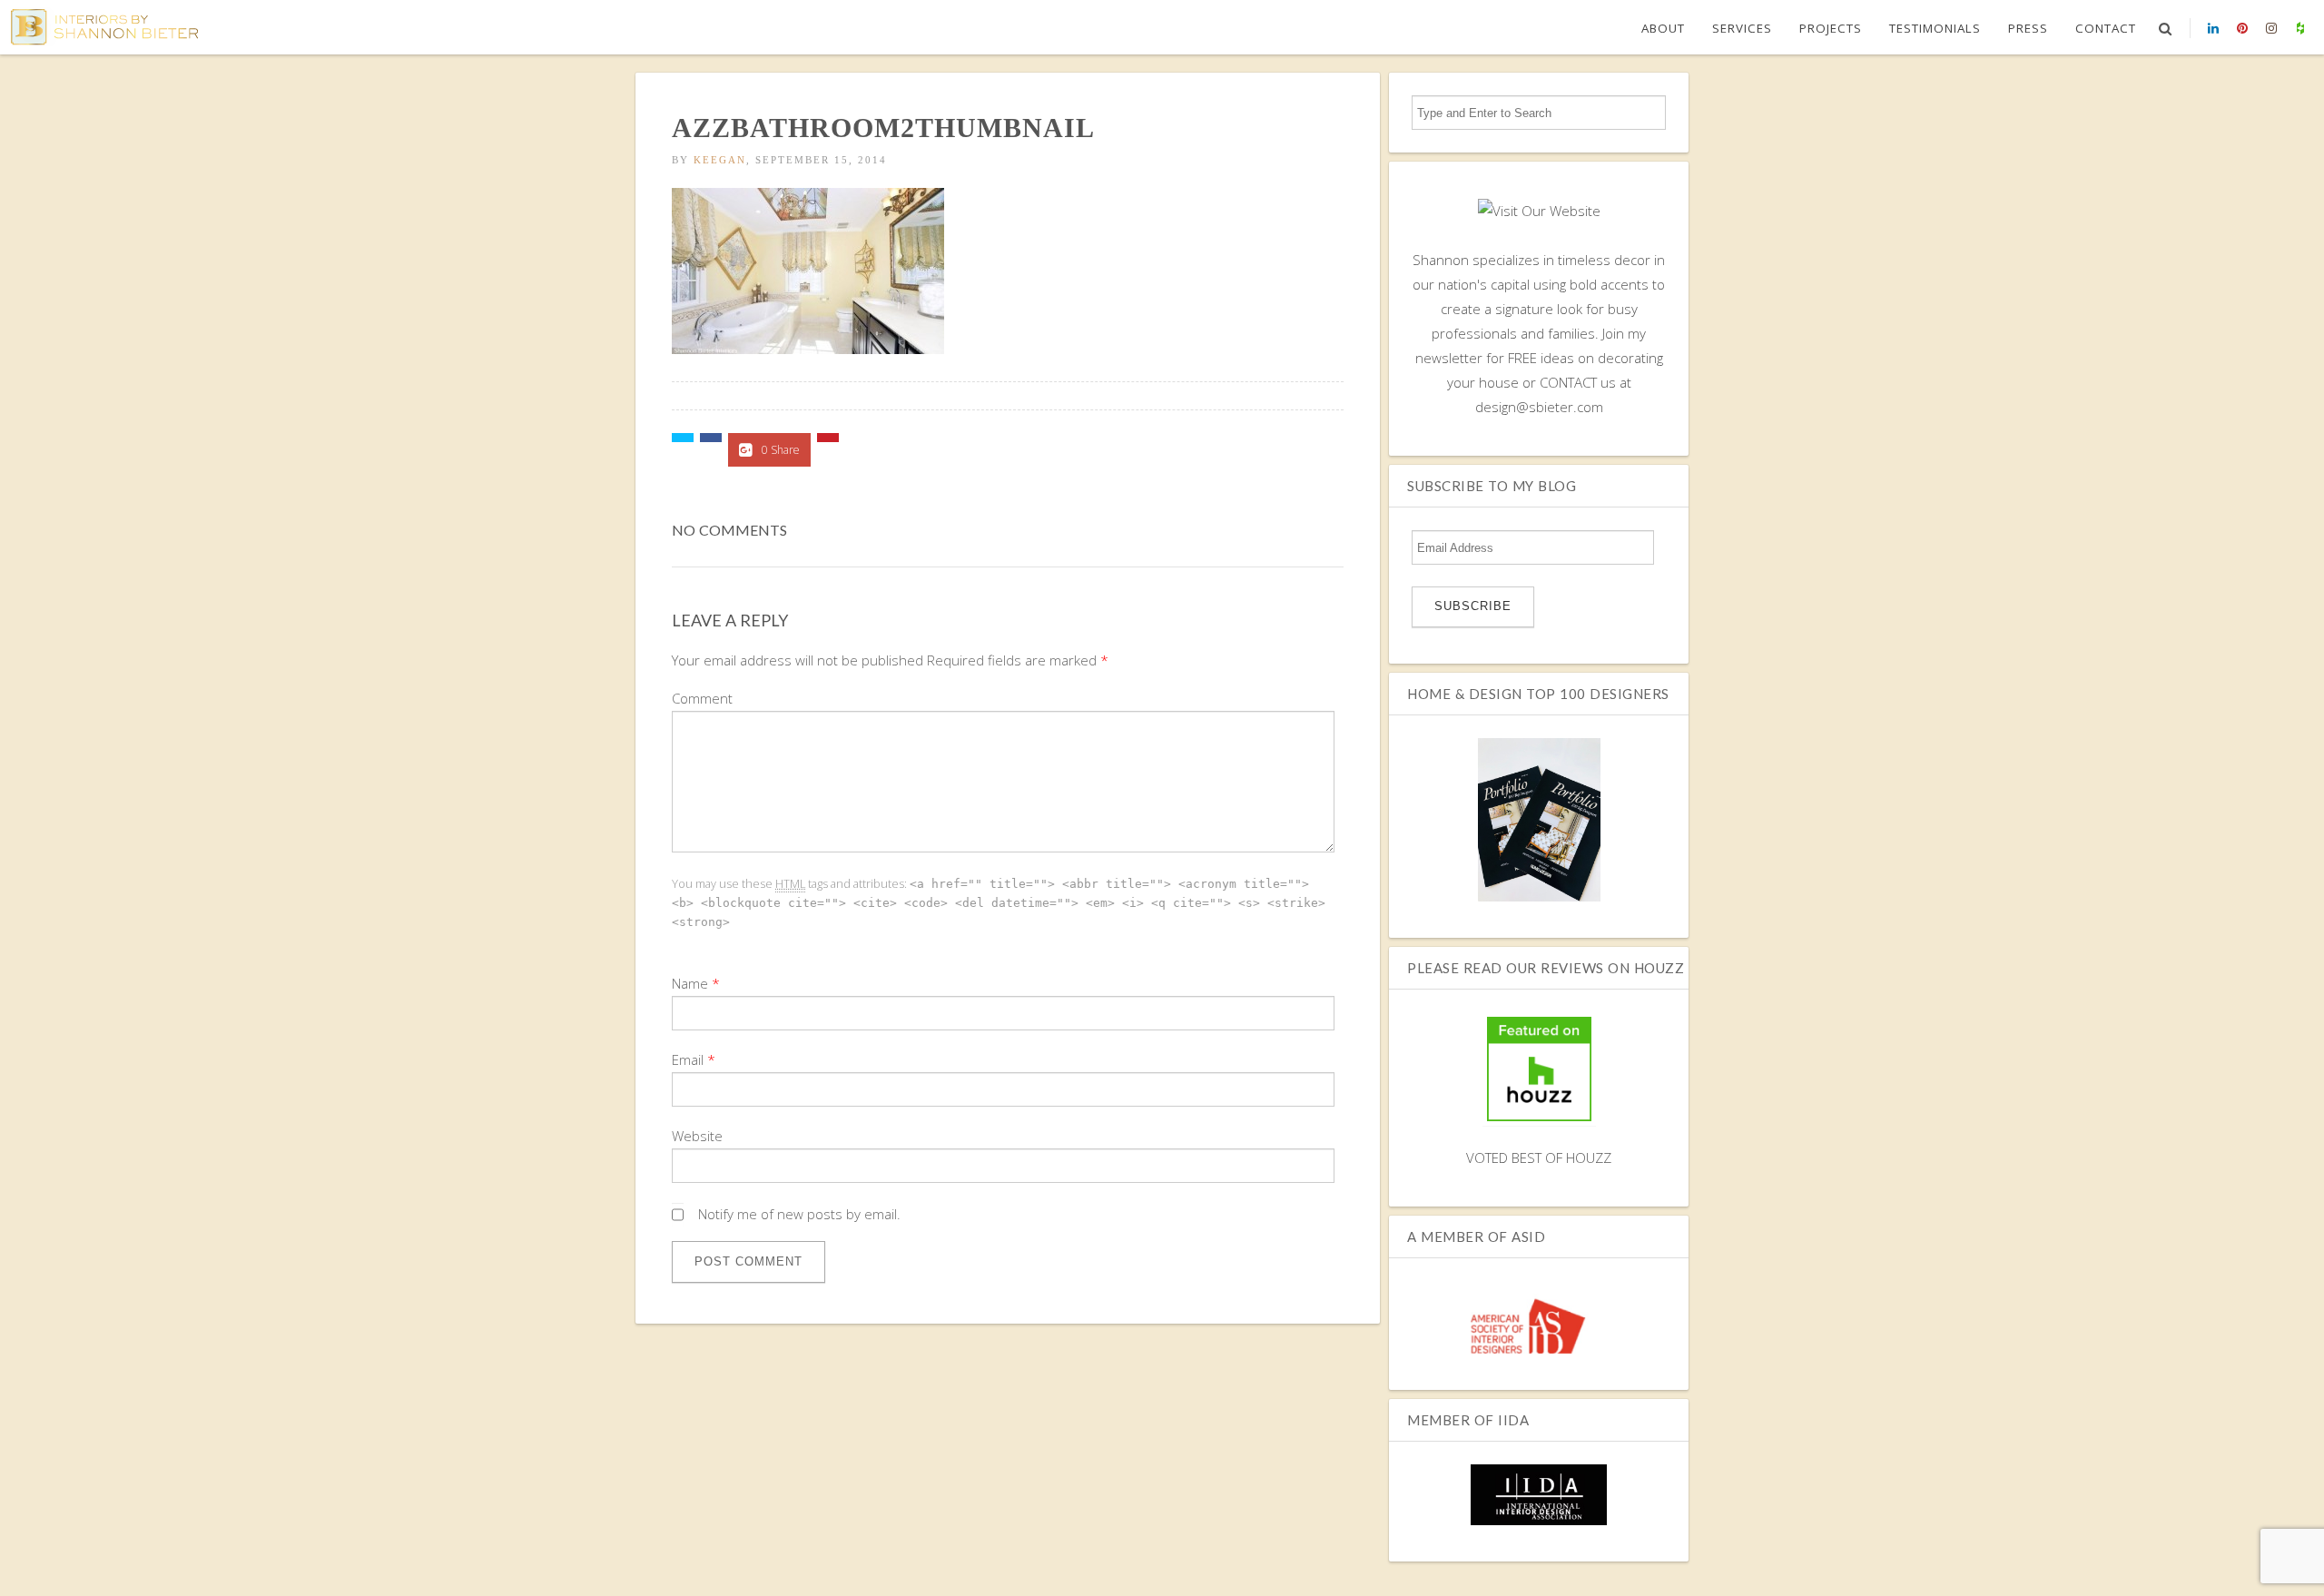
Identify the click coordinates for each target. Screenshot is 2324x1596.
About (1663, 28)
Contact (2106, 28)
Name (690, 983)
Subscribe (1473, 606)
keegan (720, 160)
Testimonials (1935, 28)
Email (688, 1059)
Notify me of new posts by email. (799, 1214)
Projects (1831, 28)
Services (1742, 28)
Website (697, 1136)
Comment (702, 698)
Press (2028, 28)
